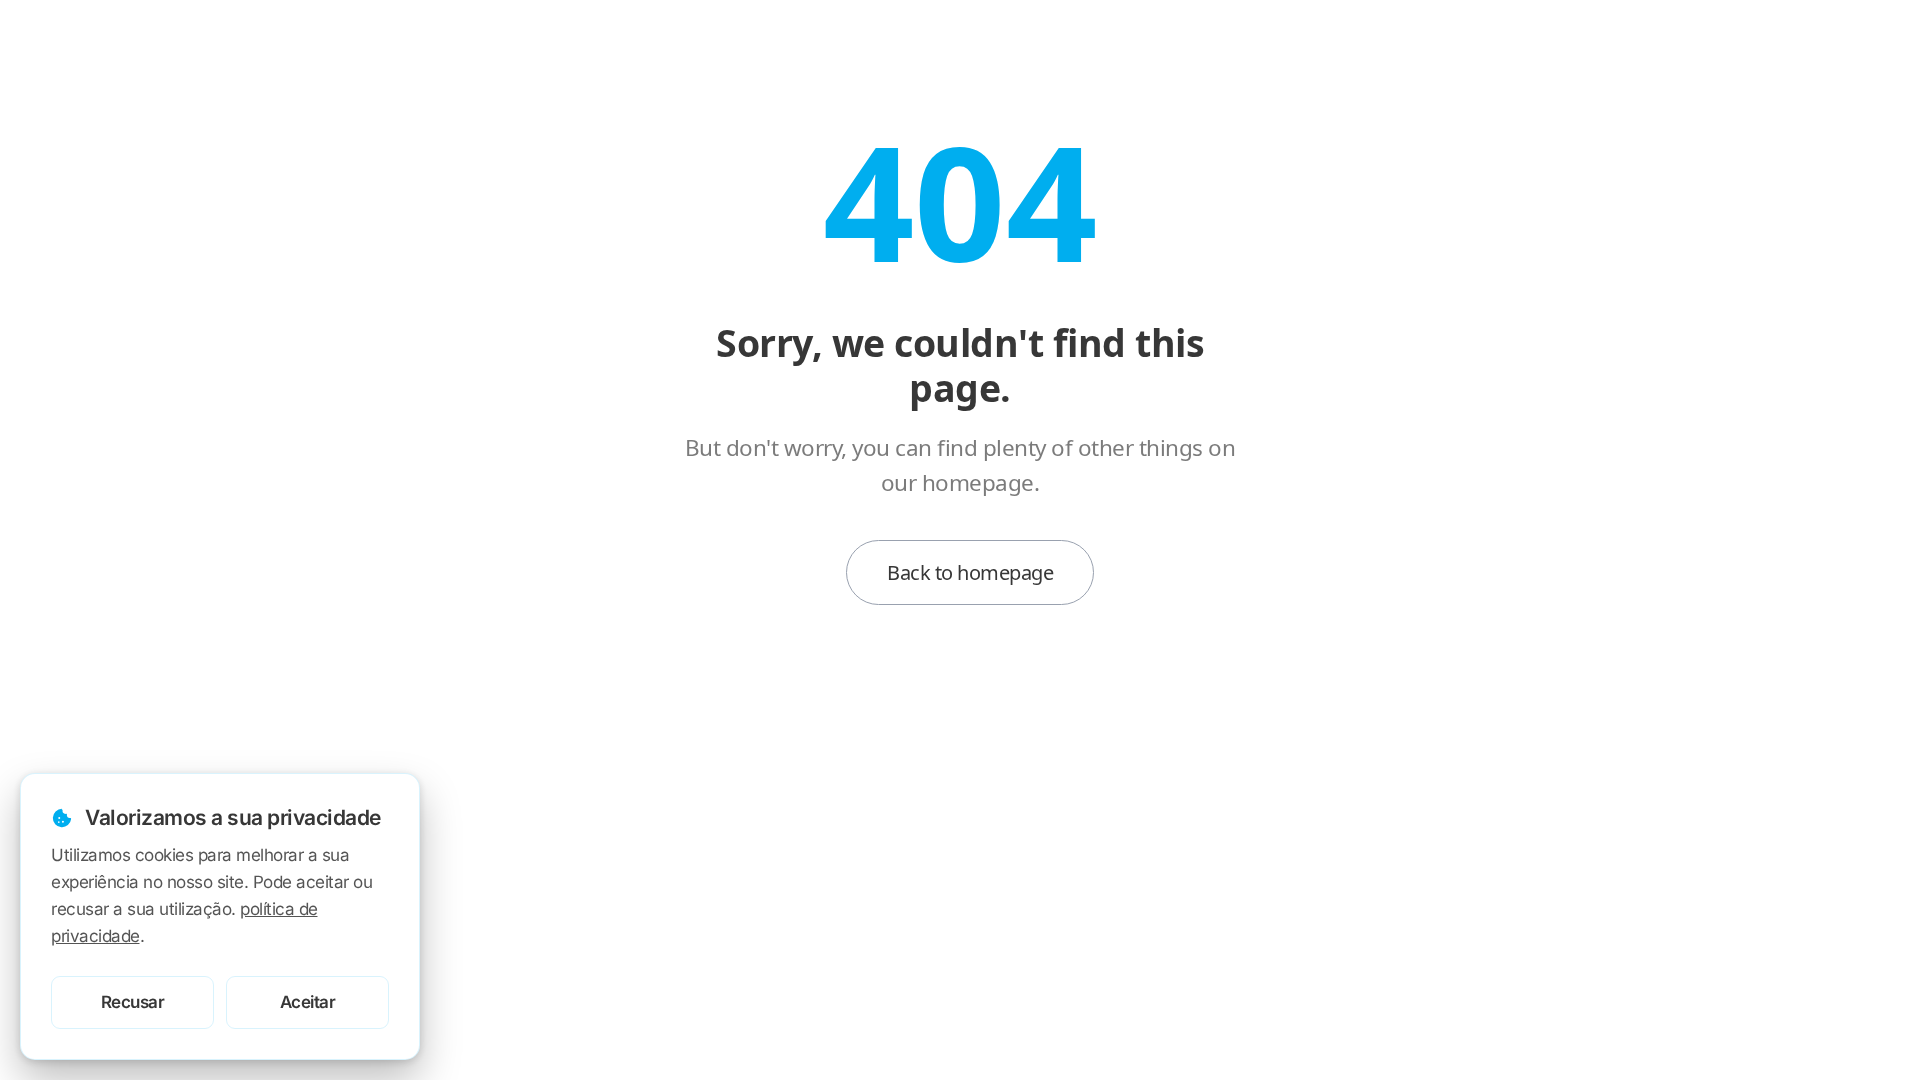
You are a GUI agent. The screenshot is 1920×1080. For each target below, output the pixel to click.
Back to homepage (970, 572)
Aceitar (308, 1002)
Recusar (133, 1002)
